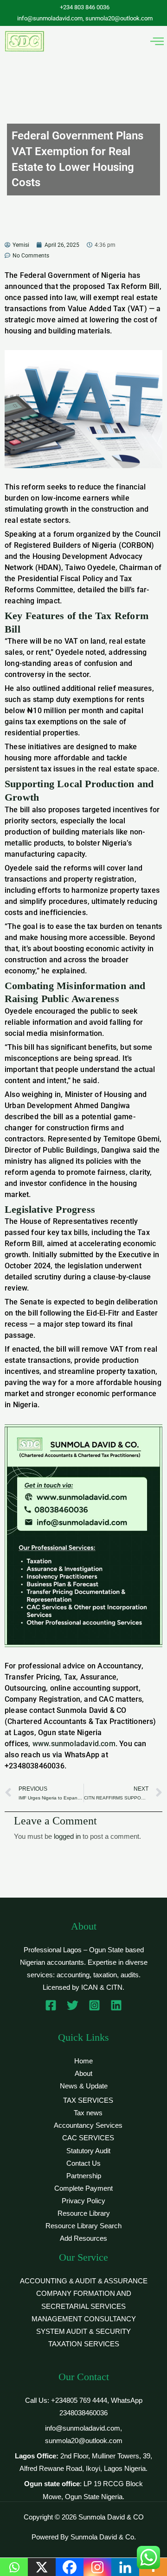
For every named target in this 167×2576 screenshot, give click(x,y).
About (83, 2074)
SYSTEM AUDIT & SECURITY (83, 2332)
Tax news (88, 2113)
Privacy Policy (83, 2201)
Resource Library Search (83, 2226)
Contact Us (83, 2163)
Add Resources (83, 2238)
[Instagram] (94, 2005)
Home (83, 2061)
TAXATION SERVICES (84, 2344)
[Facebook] (51, 2005)
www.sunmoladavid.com (74, 1744)
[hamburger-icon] (157, 41)
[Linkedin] (116, 2005)
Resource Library (84, 2213)
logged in (67, 1836)
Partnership (84, 2176)
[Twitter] (73, 2005)
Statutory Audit (88, 2151)
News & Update (84, 2086)
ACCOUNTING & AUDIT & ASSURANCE (84, 2281)
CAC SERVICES (88, 2138)
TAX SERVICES (88, 2100)
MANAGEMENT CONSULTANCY (84, 2319)
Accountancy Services (88, 2125)
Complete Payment (83, 2188)
